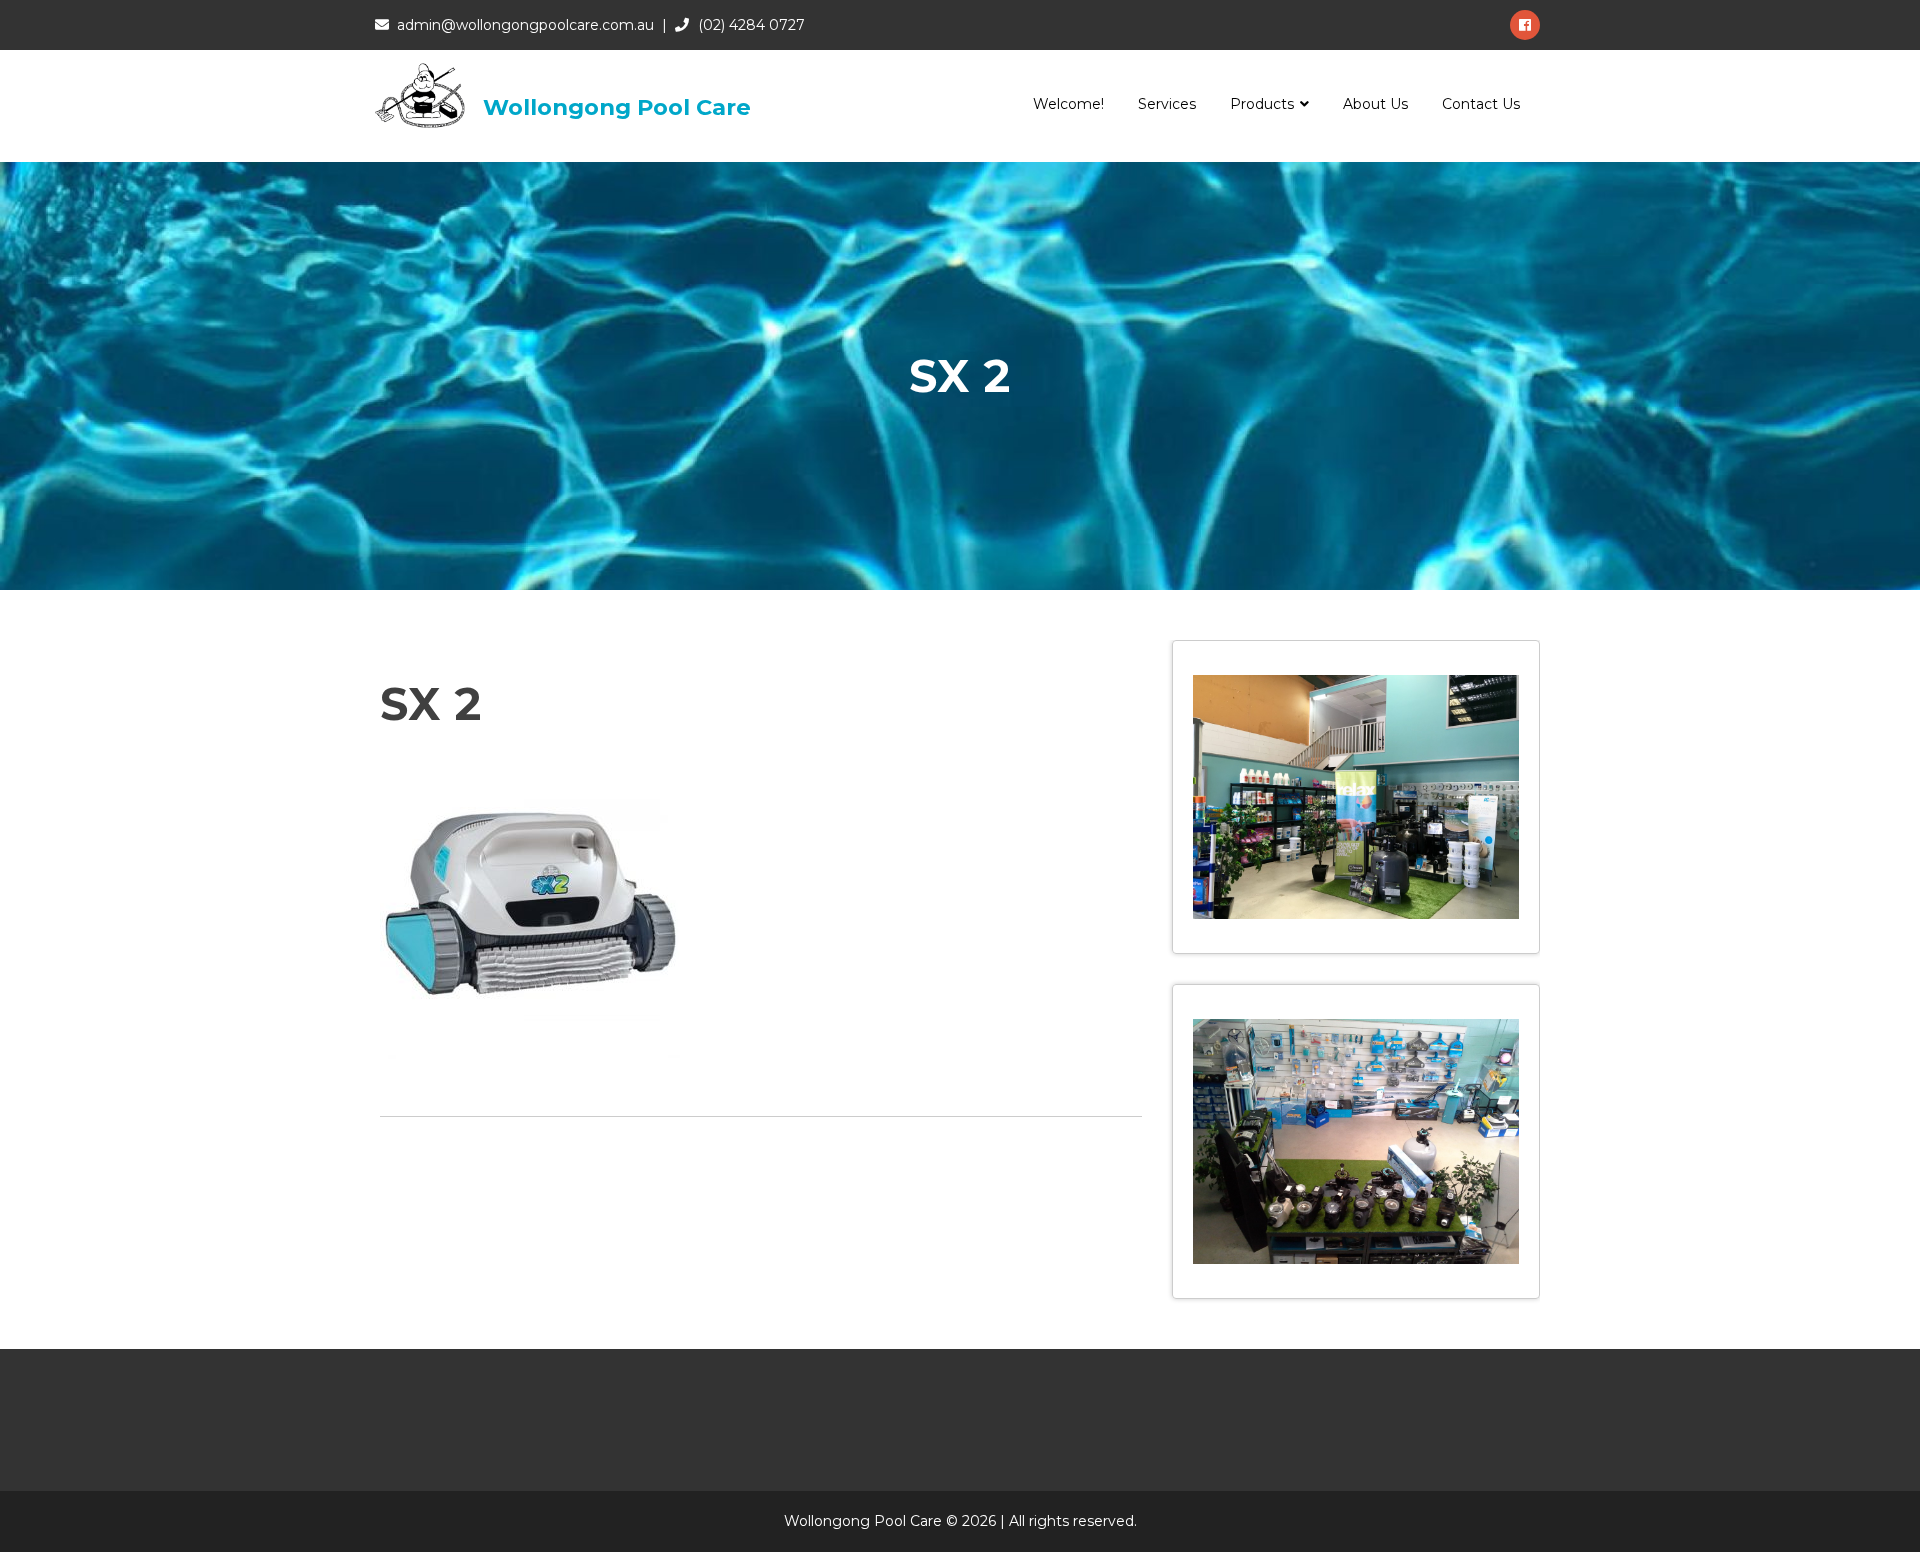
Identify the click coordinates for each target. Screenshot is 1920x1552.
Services (1167, 104)
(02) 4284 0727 (751, 25)
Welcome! (1068, 104)
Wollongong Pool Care (617, 107)
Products (1262, 104)
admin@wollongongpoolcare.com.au (525, 25)
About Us (1375, 104)
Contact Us (1481, 104)
